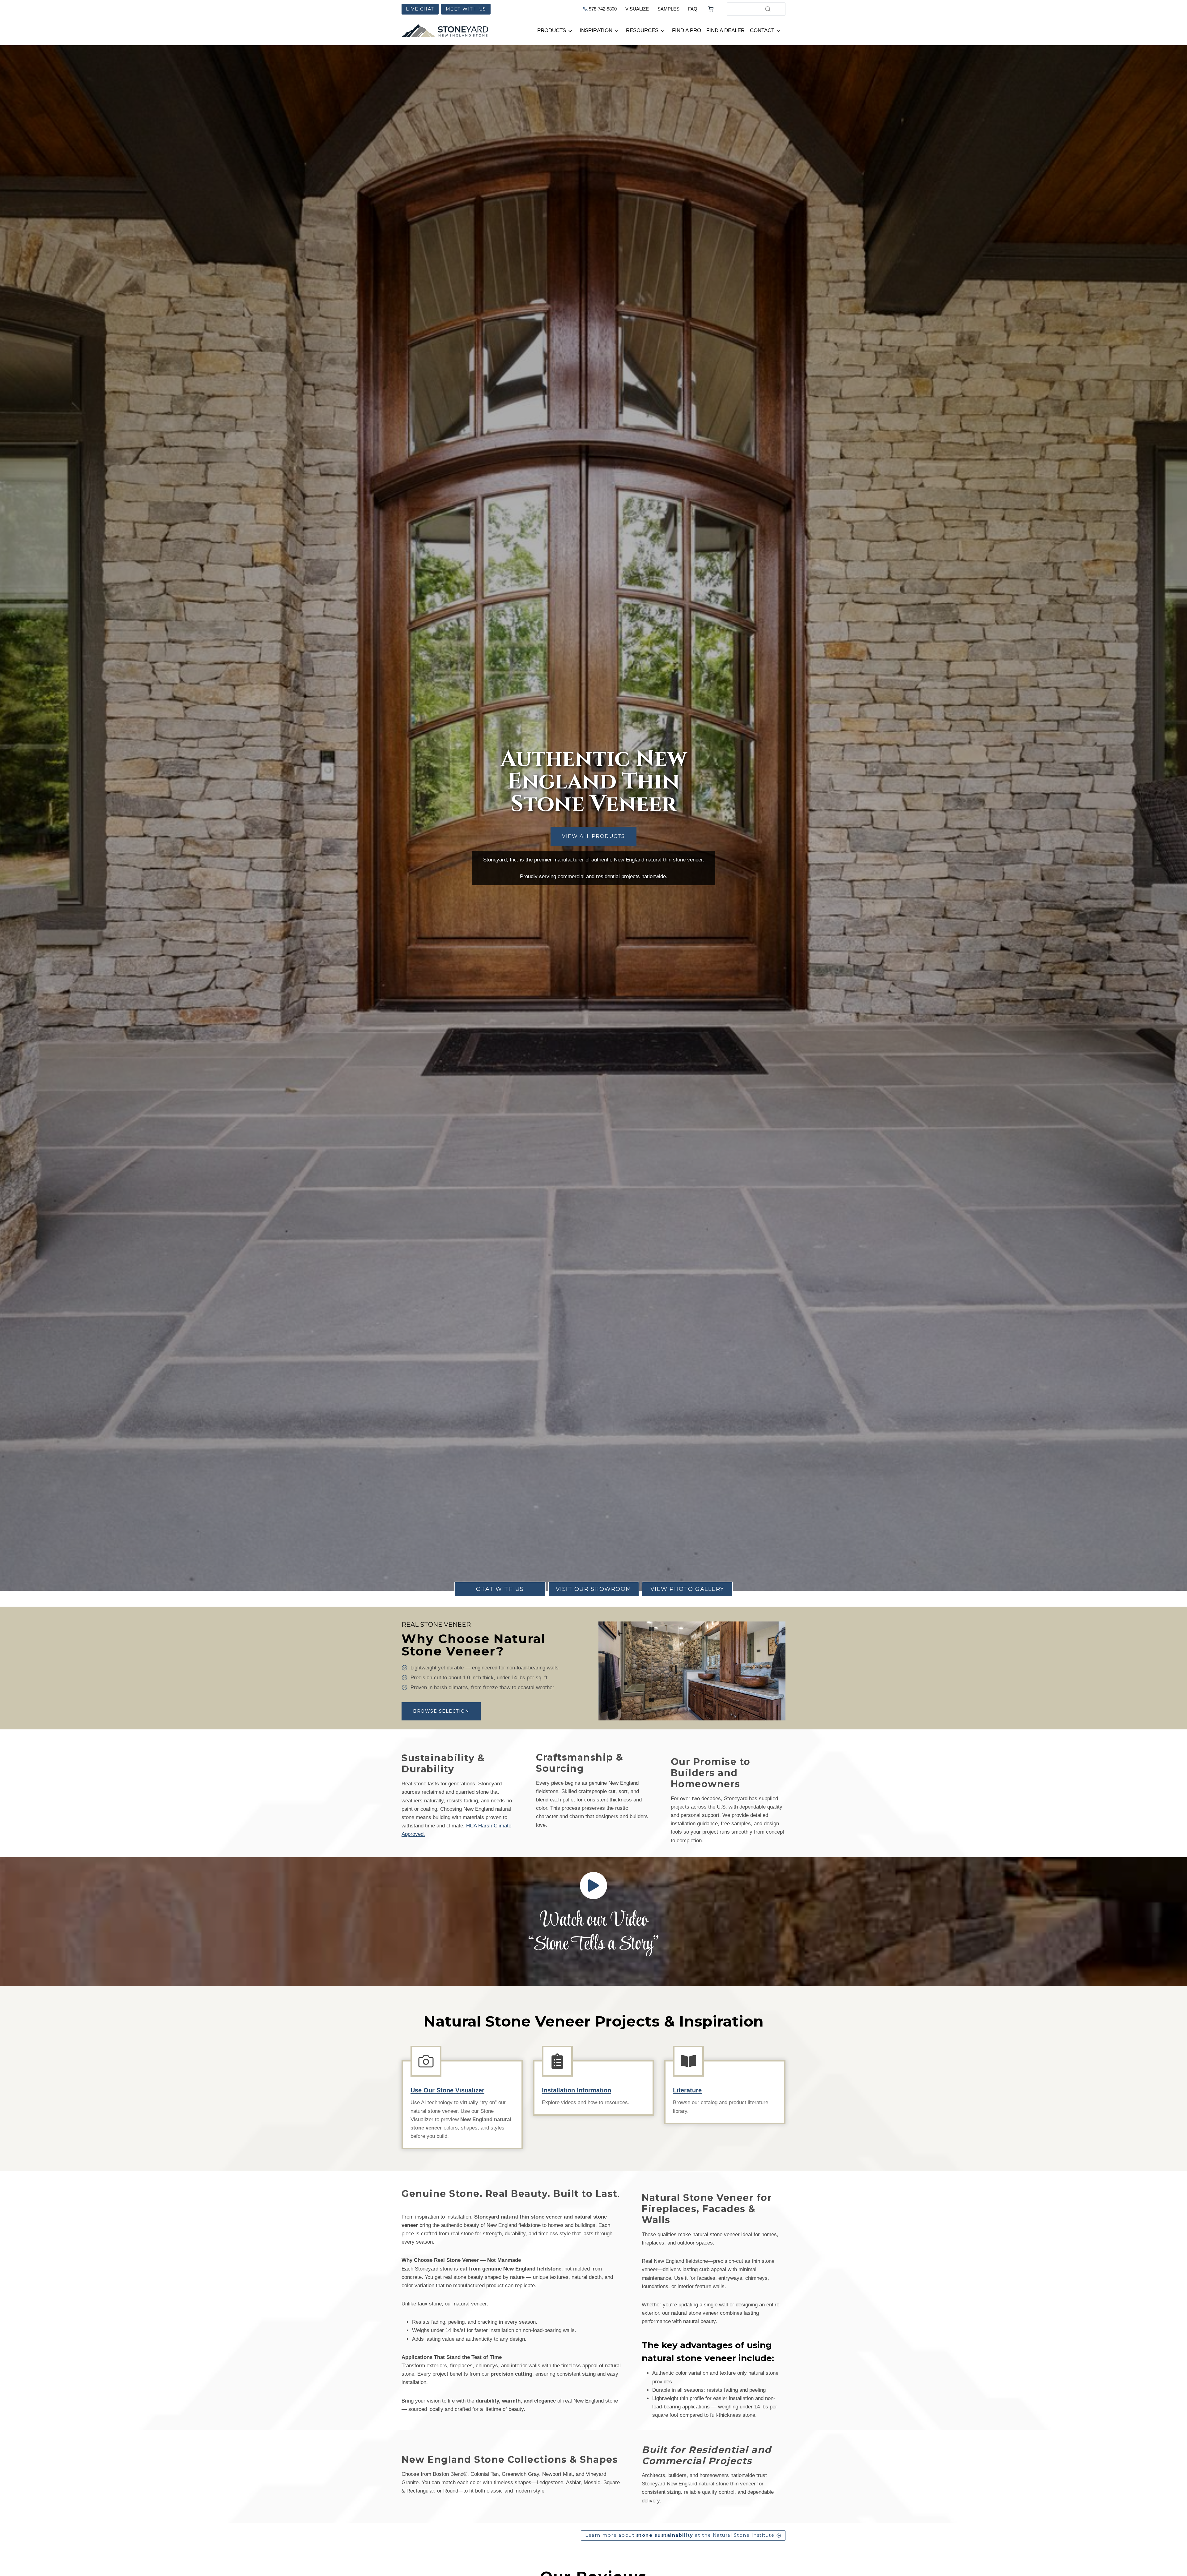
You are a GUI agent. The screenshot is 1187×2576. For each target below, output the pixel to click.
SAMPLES (668, 9)
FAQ (693, 9)
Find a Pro (687, 30)
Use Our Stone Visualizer (447, 2090)
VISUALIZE (637, 9)
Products (552, 30)
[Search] (768, 9)
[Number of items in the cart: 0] (711, 9)
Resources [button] (642, 30)
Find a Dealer (725, 30)
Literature (687, 2090)
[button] (593, 1886)
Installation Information (576, 2090)
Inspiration (596, 30)
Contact (762, 30)
